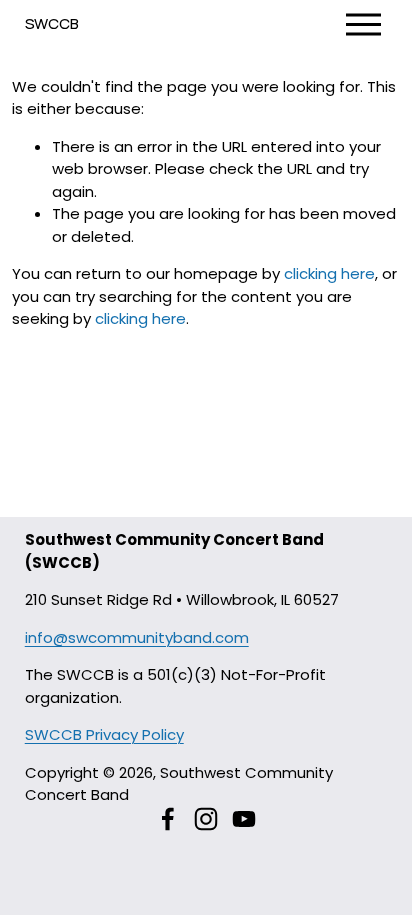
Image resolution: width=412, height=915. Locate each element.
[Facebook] (168, 819)
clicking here (329, 273)
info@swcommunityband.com (137, 637)
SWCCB (52, 23)
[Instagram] (206, 819)
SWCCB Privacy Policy (104, 734)
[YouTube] (244, 819)
